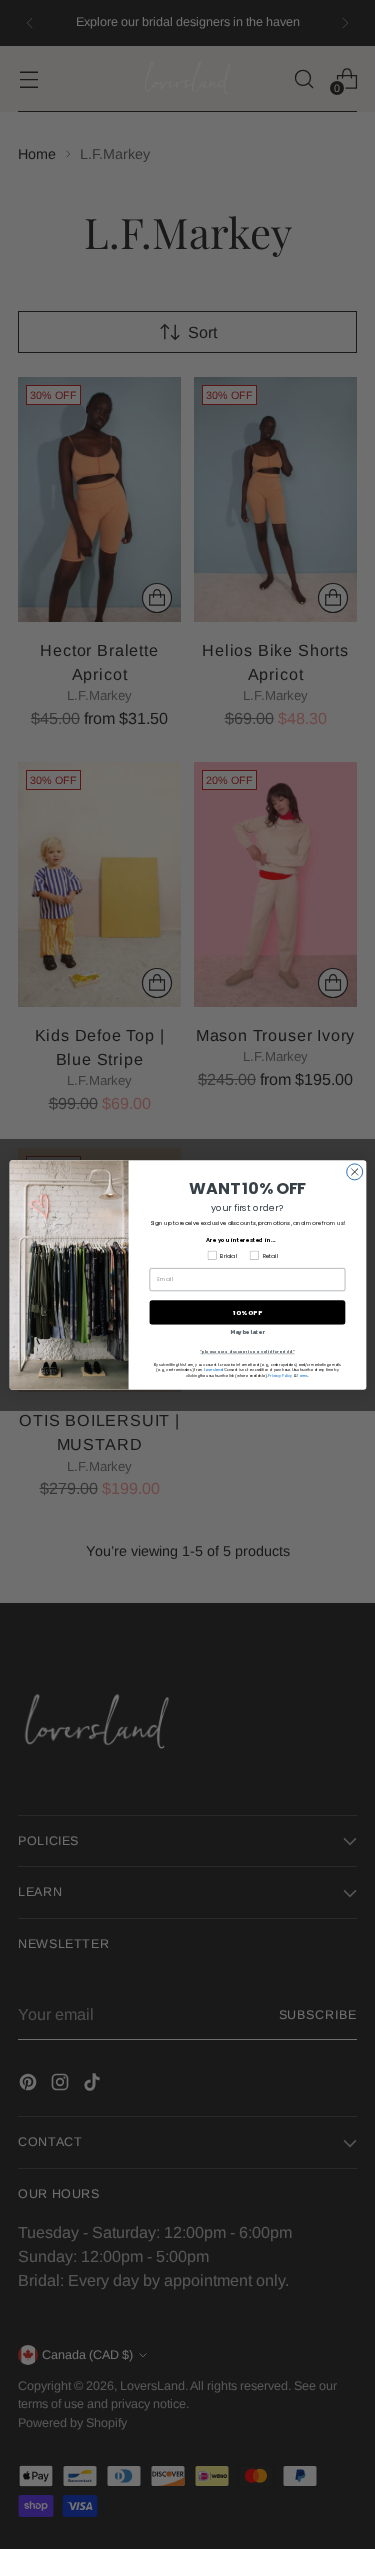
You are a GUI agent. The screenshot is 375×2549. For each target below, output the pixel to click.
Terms (302, 1374)
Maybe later (247, 1332)
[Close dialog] (354, 1171)
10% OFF (247, 1312)
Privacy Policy (280, 1374)
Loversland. (212, 1369)
